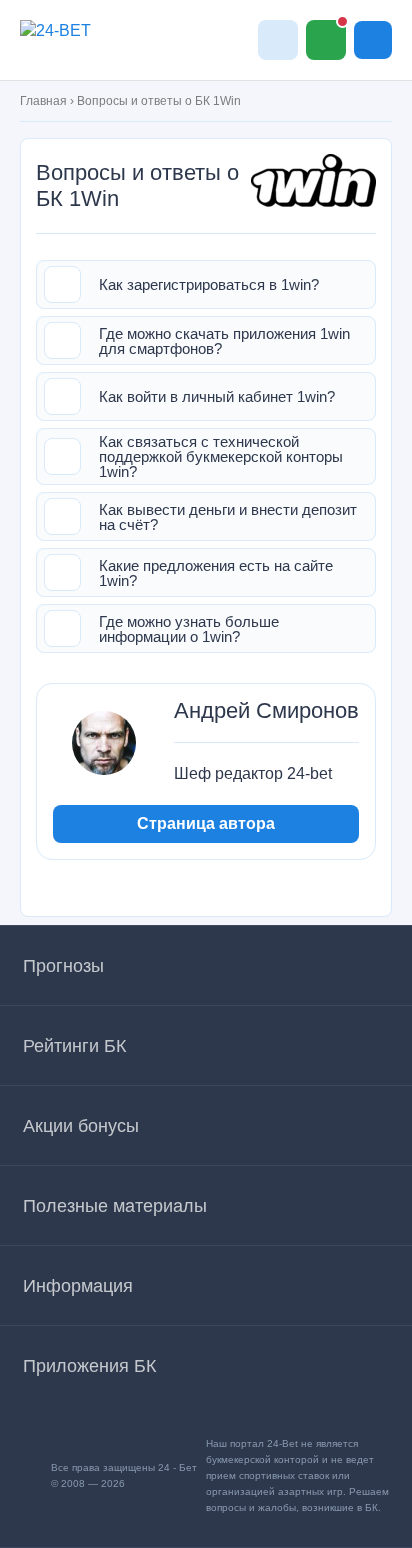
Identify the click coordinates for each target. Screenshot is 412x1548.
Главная (43, 101)
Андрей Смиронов (266, 711)
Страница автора (206, 823)
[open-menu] (373, 40)
